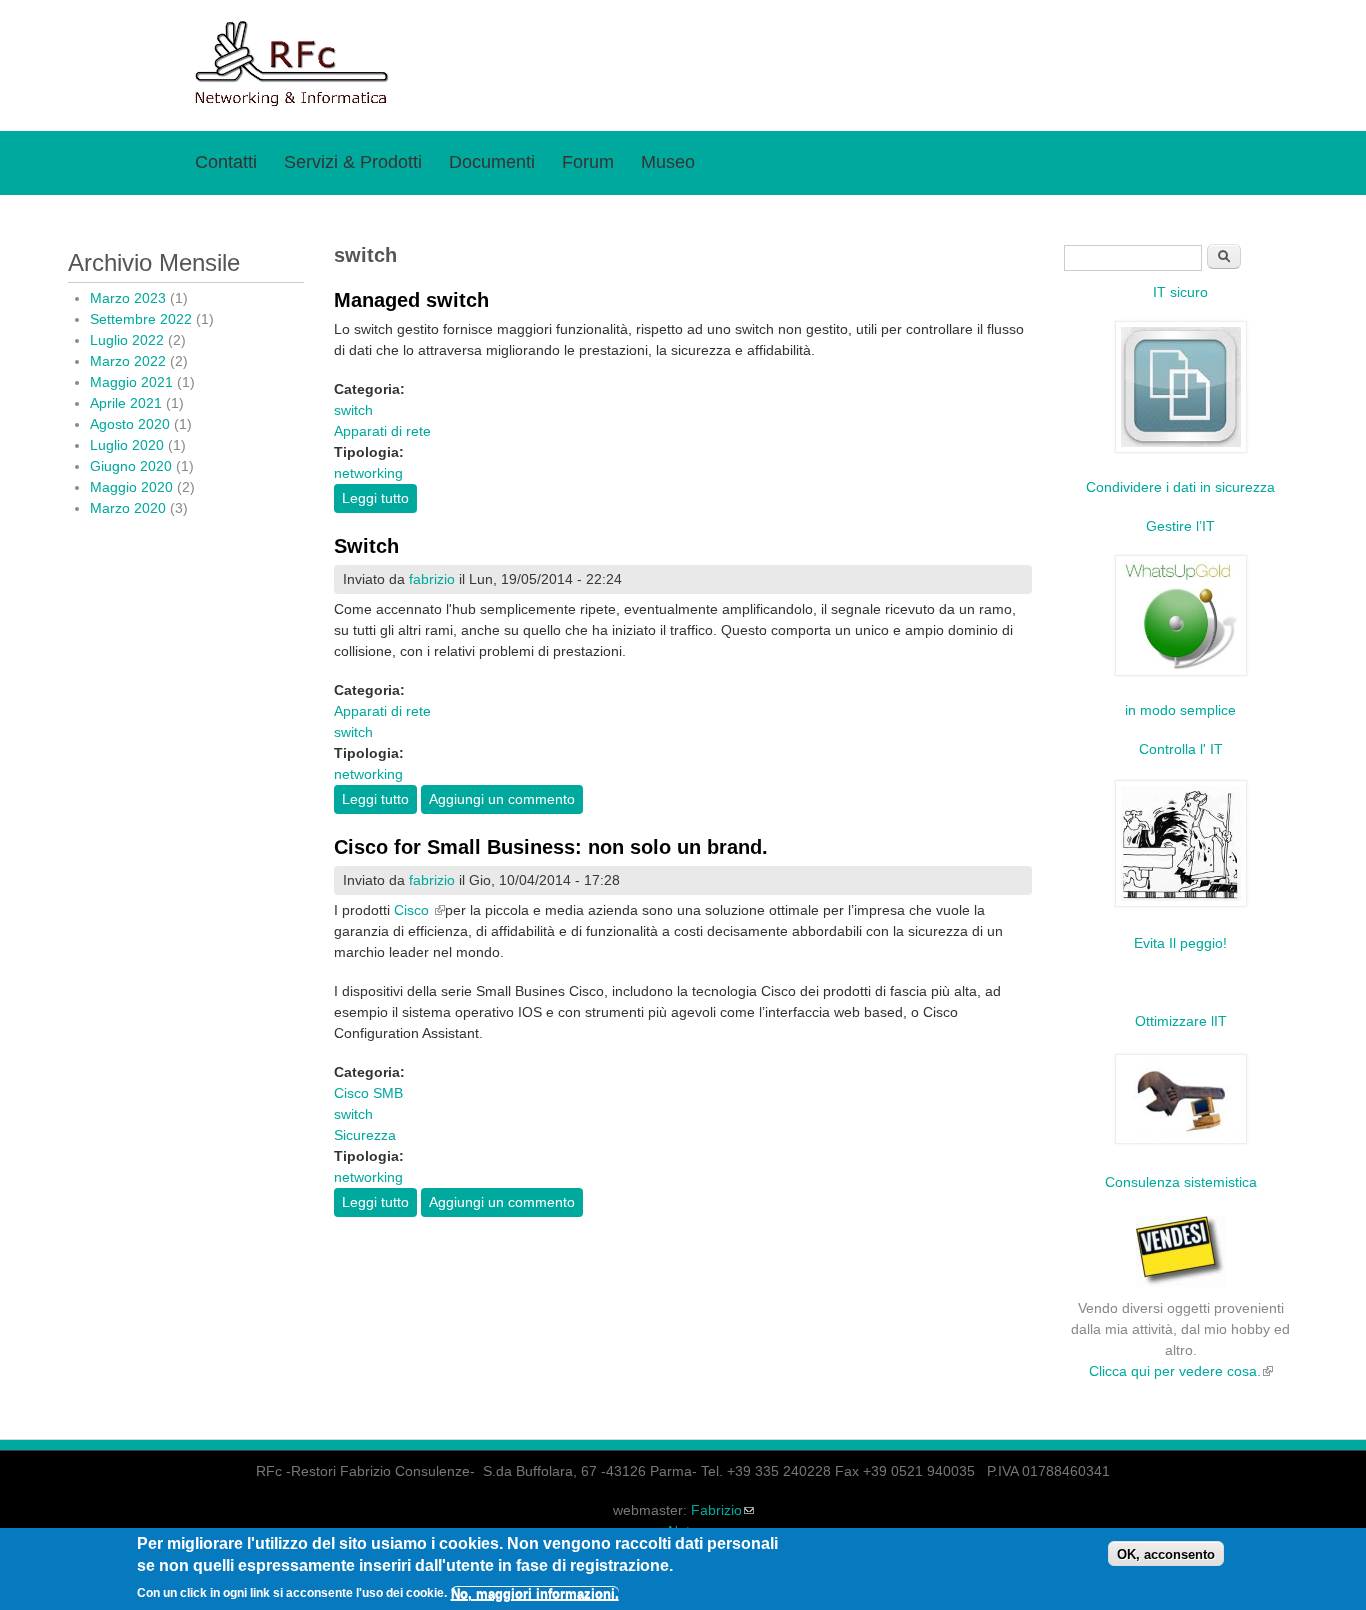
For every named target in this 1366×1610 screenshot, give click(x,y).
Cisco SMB (368, 1093)
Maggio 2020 (131, 487)
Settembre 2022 (141, 319)
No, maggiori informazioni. (535, 1593)
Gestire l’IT (1180, 526)
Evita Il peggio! (1180, 943)
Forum (588, 162)
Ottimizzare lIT (1181, 1021)
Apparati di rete (382, 431)
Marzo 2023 (128, 298)
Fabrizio (722, 1510)
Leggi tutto (379, 498)
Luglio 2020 (127, 445)
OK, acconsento (1166, 1554)
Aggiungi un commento (502, 799)
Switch (366, 546)
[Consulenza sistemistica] (1181, 1143)
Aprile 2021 (126, 403)
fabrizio (432, 579)
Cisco (419, 910)
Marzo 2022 (128, 361)
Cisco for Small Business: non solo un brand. (551, 847)
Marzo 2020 (128, 508)
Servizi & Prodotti (353, 162)
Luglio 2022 (127, 340)
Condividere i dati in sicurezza (1180, 487)
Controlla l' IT (1181, 749)
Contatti (226, 162)
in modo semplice (1180, 710)
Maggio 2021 (131, 382)
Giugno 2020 (131, 466)
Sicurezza (365, 1135)
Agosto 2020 (130, 424)
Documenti (492, 162)
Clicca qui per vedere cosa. (1181, 1371)
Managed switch (411, 300)
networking (368, 473)
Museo (668, 162)
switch (353, 410)
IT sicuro (1180, 292)
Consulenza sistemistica (1181, 1182)
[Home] (293, 105)
